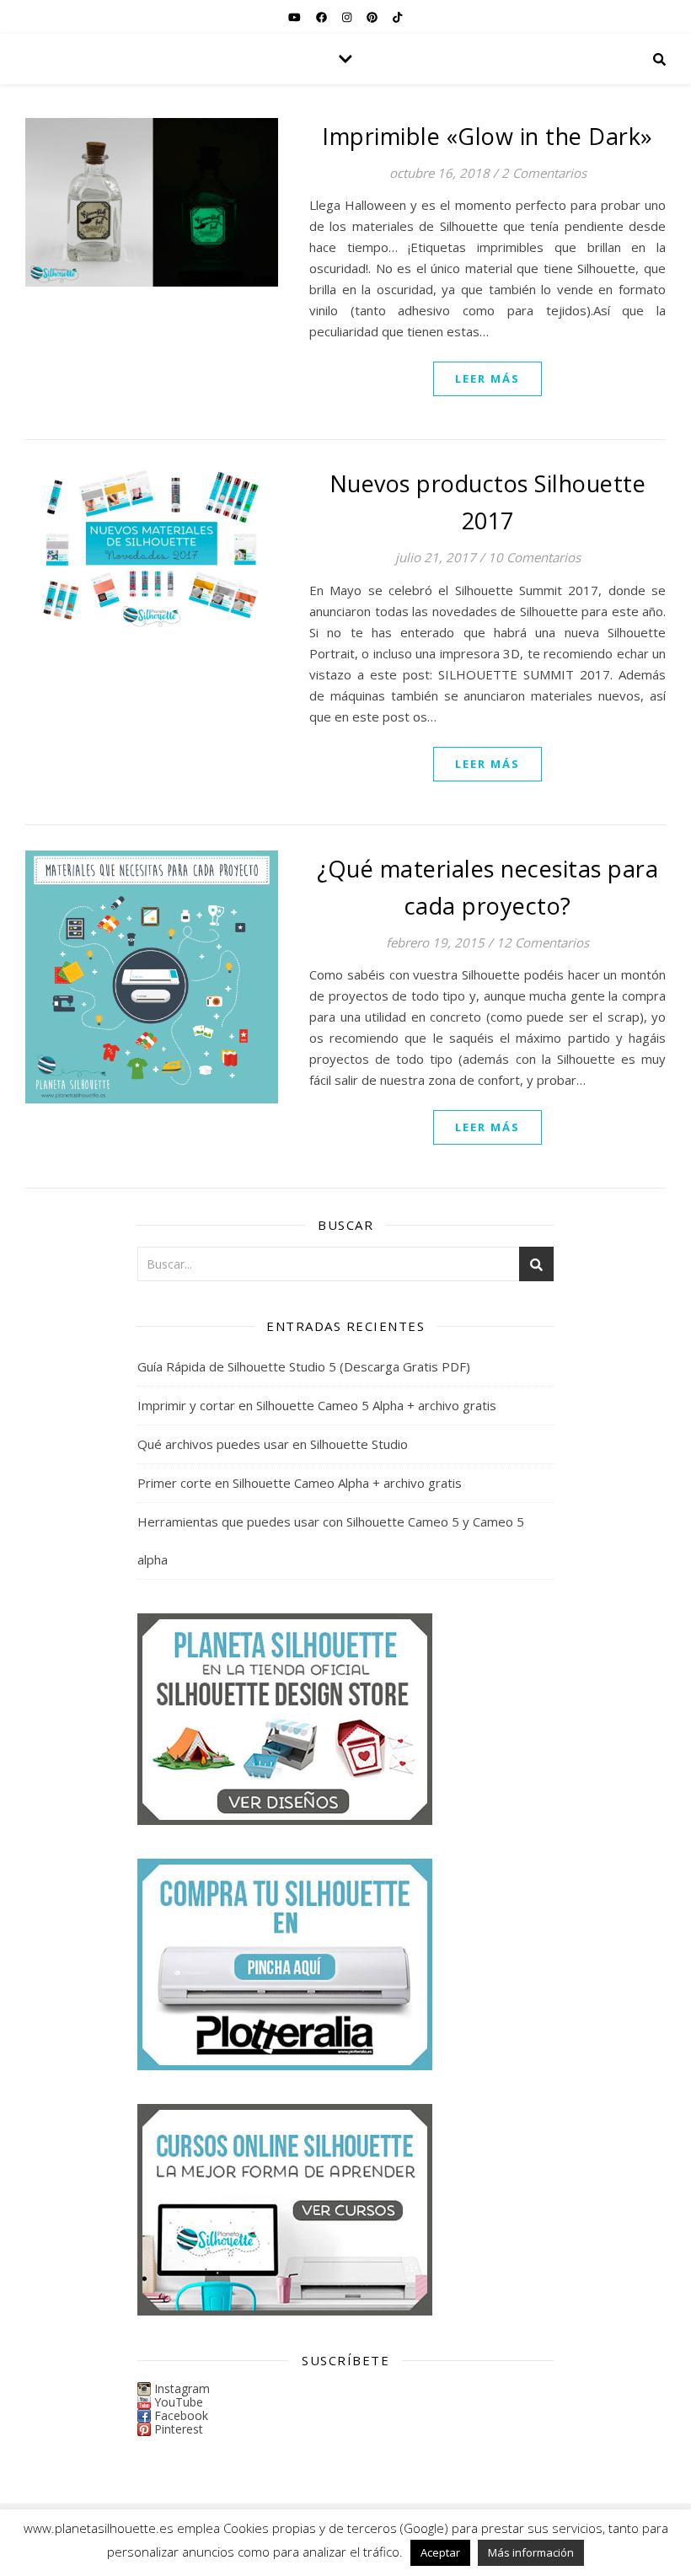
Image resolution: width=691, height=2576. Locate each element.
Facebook (181, 2415)
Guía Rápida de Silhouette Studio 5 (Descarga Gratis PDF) (304, 1366)
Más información (531, 2552)
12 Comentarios (543, 942)
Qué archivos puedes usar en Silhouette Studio (273, 1444)
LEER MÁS (487, 378)
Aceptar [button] (440, 2552)
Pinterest (179, 2429)
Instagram (182, 2388)
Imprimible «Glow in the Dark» (487, 136)
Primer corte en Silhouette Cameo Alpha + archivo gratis (300, 1483)
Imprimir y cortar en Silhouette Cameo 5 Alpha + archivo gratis (317, 1405)
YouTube (179, 2402)
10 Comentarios (534, 557)
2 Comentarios (544, 173)
